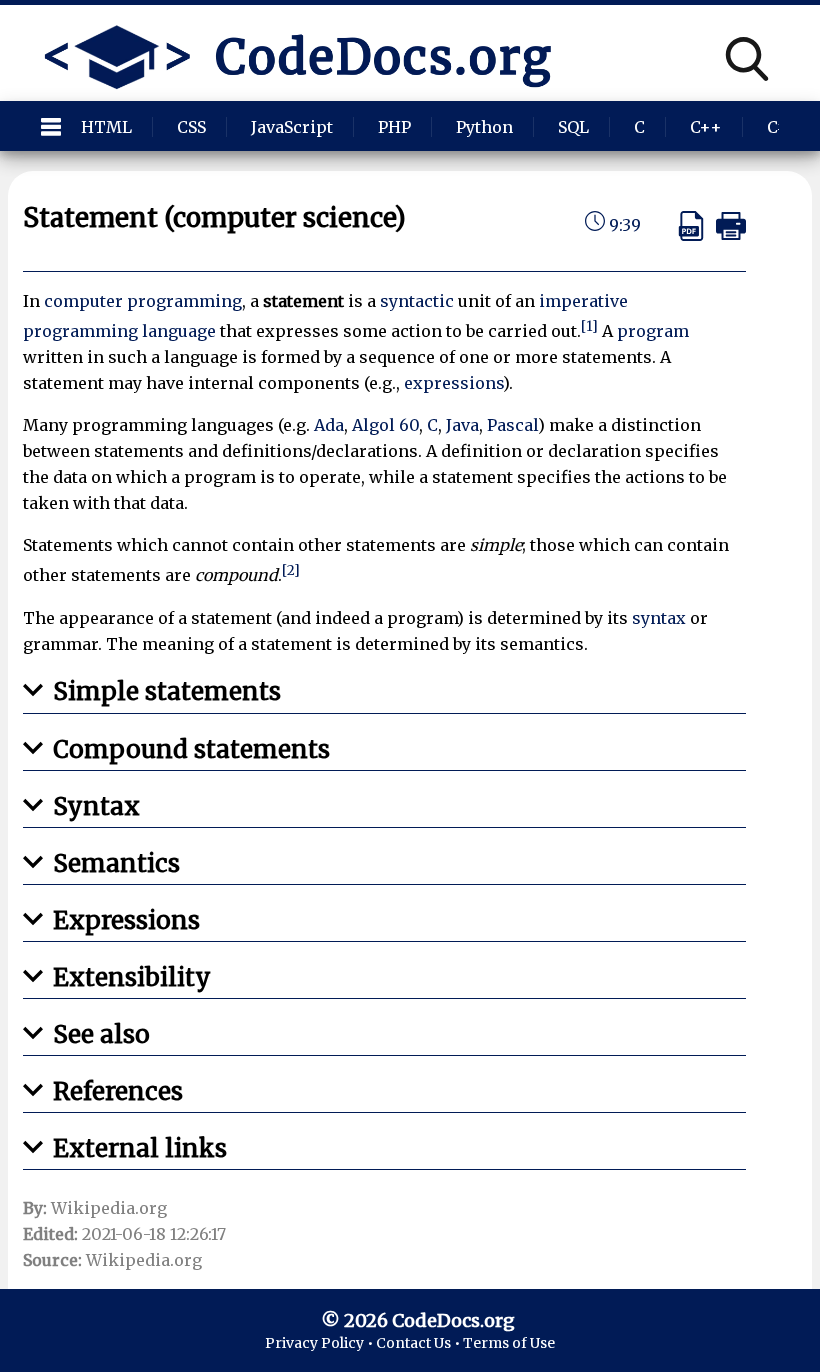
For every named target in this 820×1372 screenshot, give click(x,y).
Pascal (512, 425)
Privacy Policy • (320, 1343)
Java (462, 425)
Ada (329, 425)
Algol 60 (385, 425)
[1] (589, 326)
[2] (291, 570)
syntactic (417, 301)
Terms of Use (509, 1343)
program (653, 331)
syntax (659, 618)
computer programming (143, 301)
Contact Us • (419, 1343)
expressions (453, 383)
